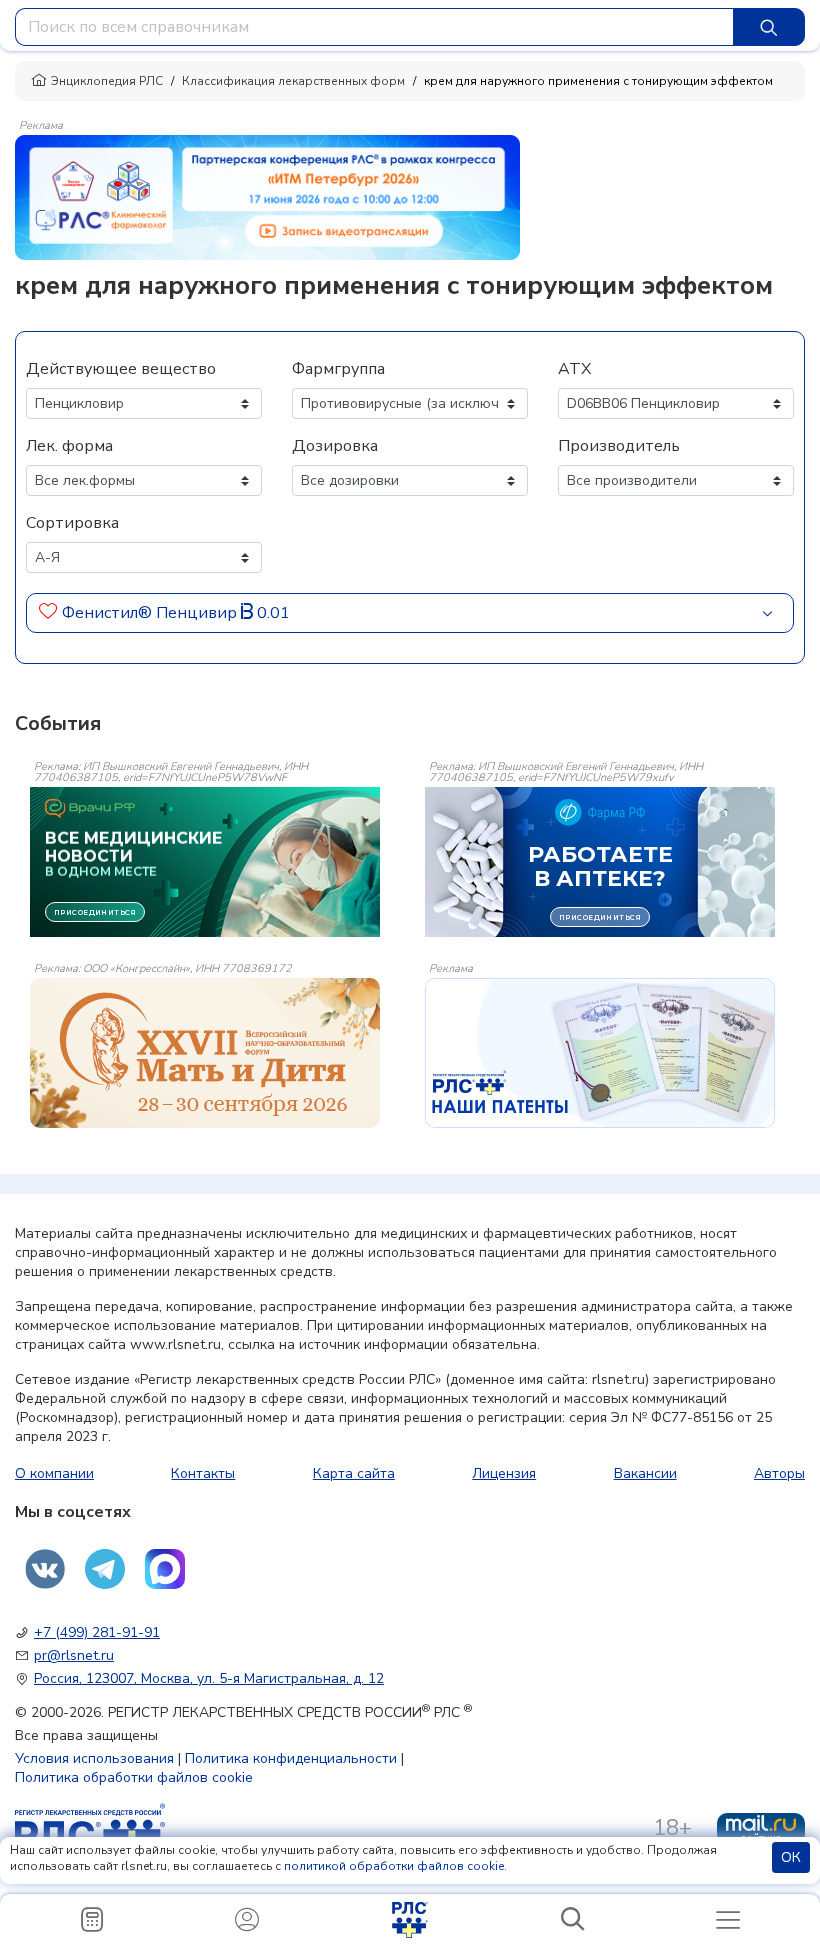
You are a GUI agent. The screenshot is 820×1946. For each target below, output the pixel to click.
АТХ (574, 369)
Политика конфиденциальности (291, 1758)
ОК (791, 1857)
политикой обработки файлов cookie (394, 1866)
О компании (54, 1473)
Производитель (619, 446)
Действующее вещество (121, 369)
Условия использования (94, 1758)
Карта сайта (354, 1473)
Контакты (203, 1473)
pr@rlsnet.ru (74, 1655)
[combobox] (374, 27)
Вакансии (645, 1473)
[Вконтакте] (45, 1569)
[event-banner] (205, 1053)
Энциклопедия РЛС (107, 81)
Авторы (779, 1473)
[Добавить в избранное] (48, 613)
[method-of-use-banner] (267, 196)
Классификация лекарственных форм (293, 81)
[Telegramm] (105, 1569)
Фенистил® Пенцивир (151, 613)
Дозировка (335, 446)
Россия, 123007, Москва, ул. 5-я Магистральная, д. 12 (209, 1678)
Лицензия (504, 1473)
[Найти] (769, 27)
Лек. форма (69, 446)
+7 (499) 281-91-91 (97, 1632)
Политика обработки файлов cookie (134, 1777)
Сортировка (72, 523)
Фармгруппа (338, 369)
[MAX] (165, 1569)
